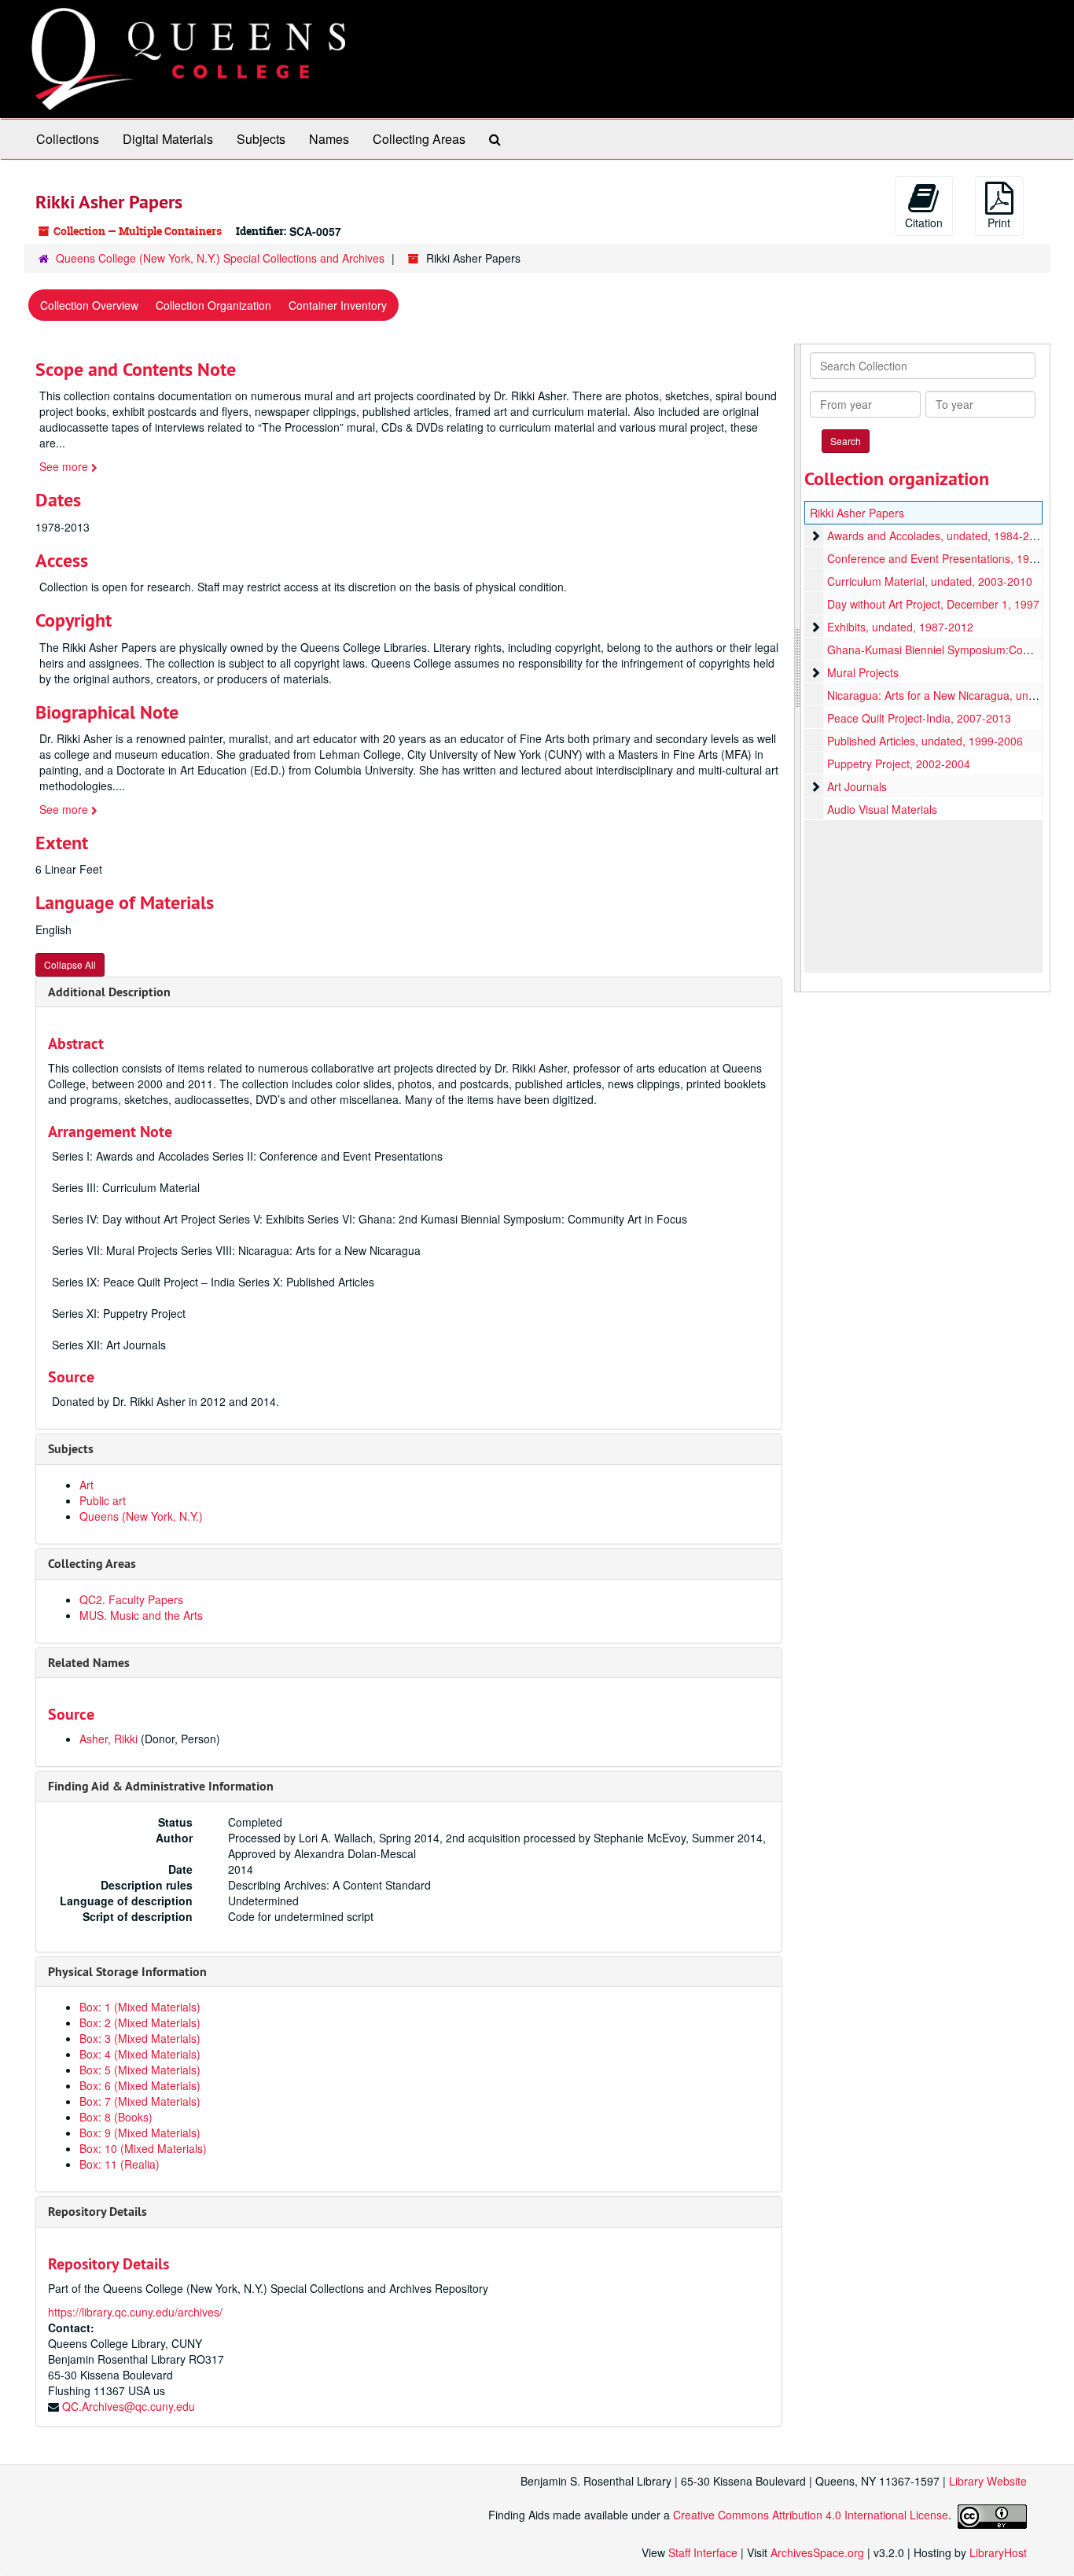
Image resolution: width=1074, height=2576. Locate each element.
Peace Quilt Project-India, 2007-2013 (919, 718)
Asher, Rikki (109, 1739)
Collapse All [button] (70, 964)
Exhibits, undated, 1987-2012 (900, 627)
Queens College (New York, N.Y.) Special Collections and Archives (220, 258)
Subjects (261, 139)
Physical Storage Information (127, 1972)
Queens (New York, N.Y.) (141, 1516)
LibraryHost (998, 2552)
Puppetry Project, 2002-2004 (899, 764)
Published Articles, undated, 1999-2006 (925, 741)
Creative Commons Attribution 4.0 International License (811, 2515)
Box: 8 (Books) (116, 2117)
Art (86, 1485)
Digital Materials (168, 139)
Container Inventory (338, 305)
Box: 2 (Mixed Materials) (140, 2022)
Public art (103, 1500)
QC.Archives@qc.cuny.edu (129, 2406)
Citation (924, 223)
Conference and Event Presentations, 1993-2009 (949, 558)
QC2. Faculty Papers (131, 1599)
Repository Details (97, 2212)
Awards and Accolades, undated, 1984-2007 (938, 535)
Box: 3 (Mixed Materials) (140, 2038)
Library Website (988, 2481)
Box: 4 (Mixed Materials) (140, 2054)
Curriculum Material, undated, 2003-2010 (930, 581)
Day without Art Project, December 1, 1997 (933, 604)
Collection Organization (213, 305)
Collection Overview (89, 305)
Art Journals (857, 786)
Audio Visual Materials (882, 809)
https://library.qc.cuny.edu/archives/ (135, 2312)
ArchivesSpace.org (817, 2552)
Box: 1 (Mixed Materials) (140, 2007)
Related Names (89, 1663)
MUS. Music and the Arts (141, 1615)
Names (329, 139)
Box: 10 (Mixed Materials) (143, 2148)
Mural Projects (863, 672)
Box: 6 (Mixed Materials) (140, 2085)
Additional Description (109, 992)
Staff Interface (703, 2552)
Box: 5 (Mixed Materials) (140, 2070)
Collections (68, 139)
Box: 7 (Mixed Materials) (140, 2101)
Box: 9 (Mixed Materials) (140, 2133)
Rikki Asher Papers (857, 513)
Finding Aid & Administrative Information (161, 1786)
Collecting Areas (419, 139)
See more (65, 466)
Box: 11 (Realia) (120, 2164)
